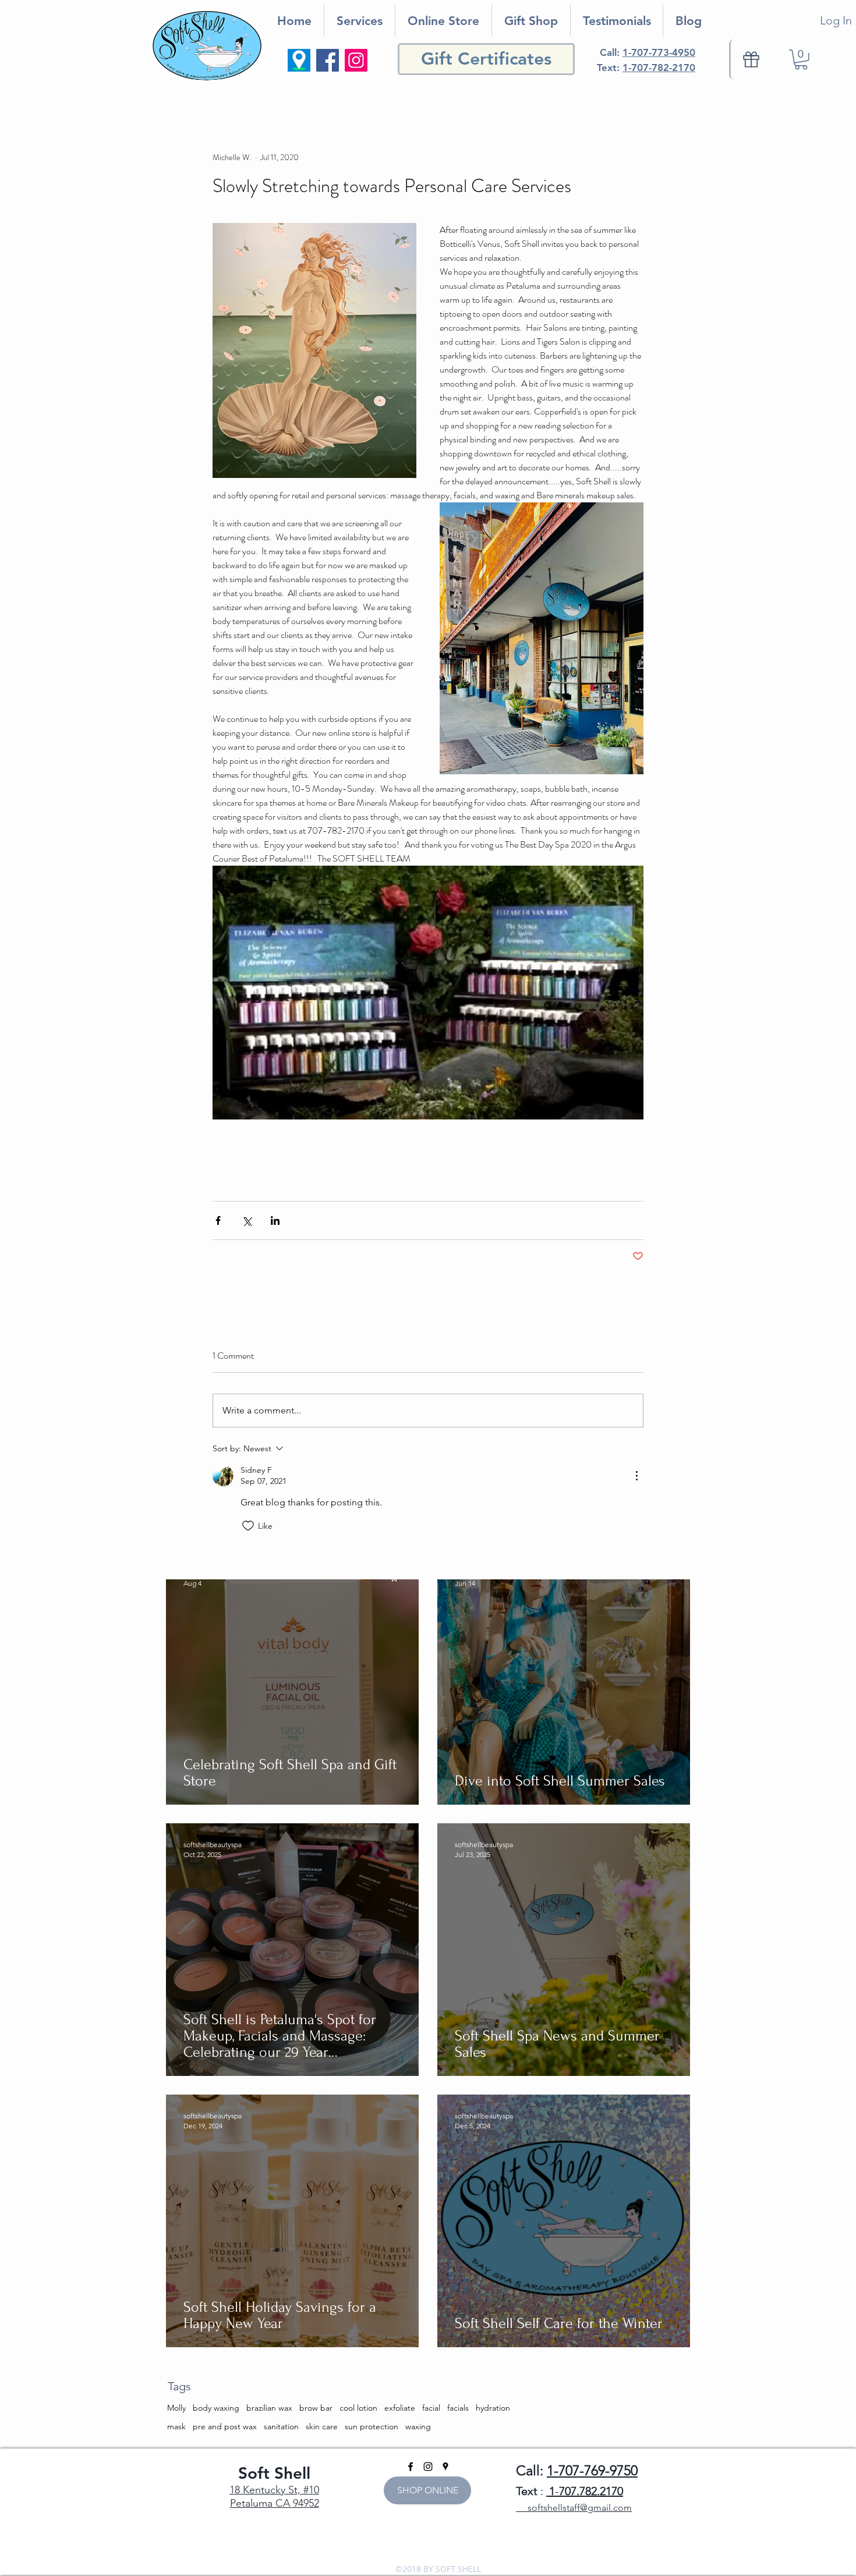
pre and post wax (225, 2426)
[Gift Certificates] (751, 59)
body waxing (216, 2408)
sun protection (372, 2426)
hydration (493, 2408)
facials (458, 2408)
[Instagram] (356, 60)
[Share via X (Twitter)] (247, 1220)
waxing (418, 2426)
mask (176, 2426)
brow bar (316, 2408)
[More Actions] (636, 1476)
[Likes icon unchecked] (248, 1526)
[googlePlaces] (445, 2467)
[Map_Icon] (299, 60)
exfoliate (400, 2408)
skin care (322, 2426)
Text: (646, 68)
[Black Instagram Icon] (428, 2467)
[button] (801, 59)
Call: (648, 52)
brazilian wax (269, 2408)
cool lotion (358, 2408)
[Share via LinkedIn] (275, 1220)
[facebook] (411, 2467)
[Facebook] (328, 60)
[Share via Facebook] (218, 1220)
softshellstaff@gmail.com (574, 2508)
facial (431, 2408)
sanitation (281, 2426)
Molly (176, 2408)
